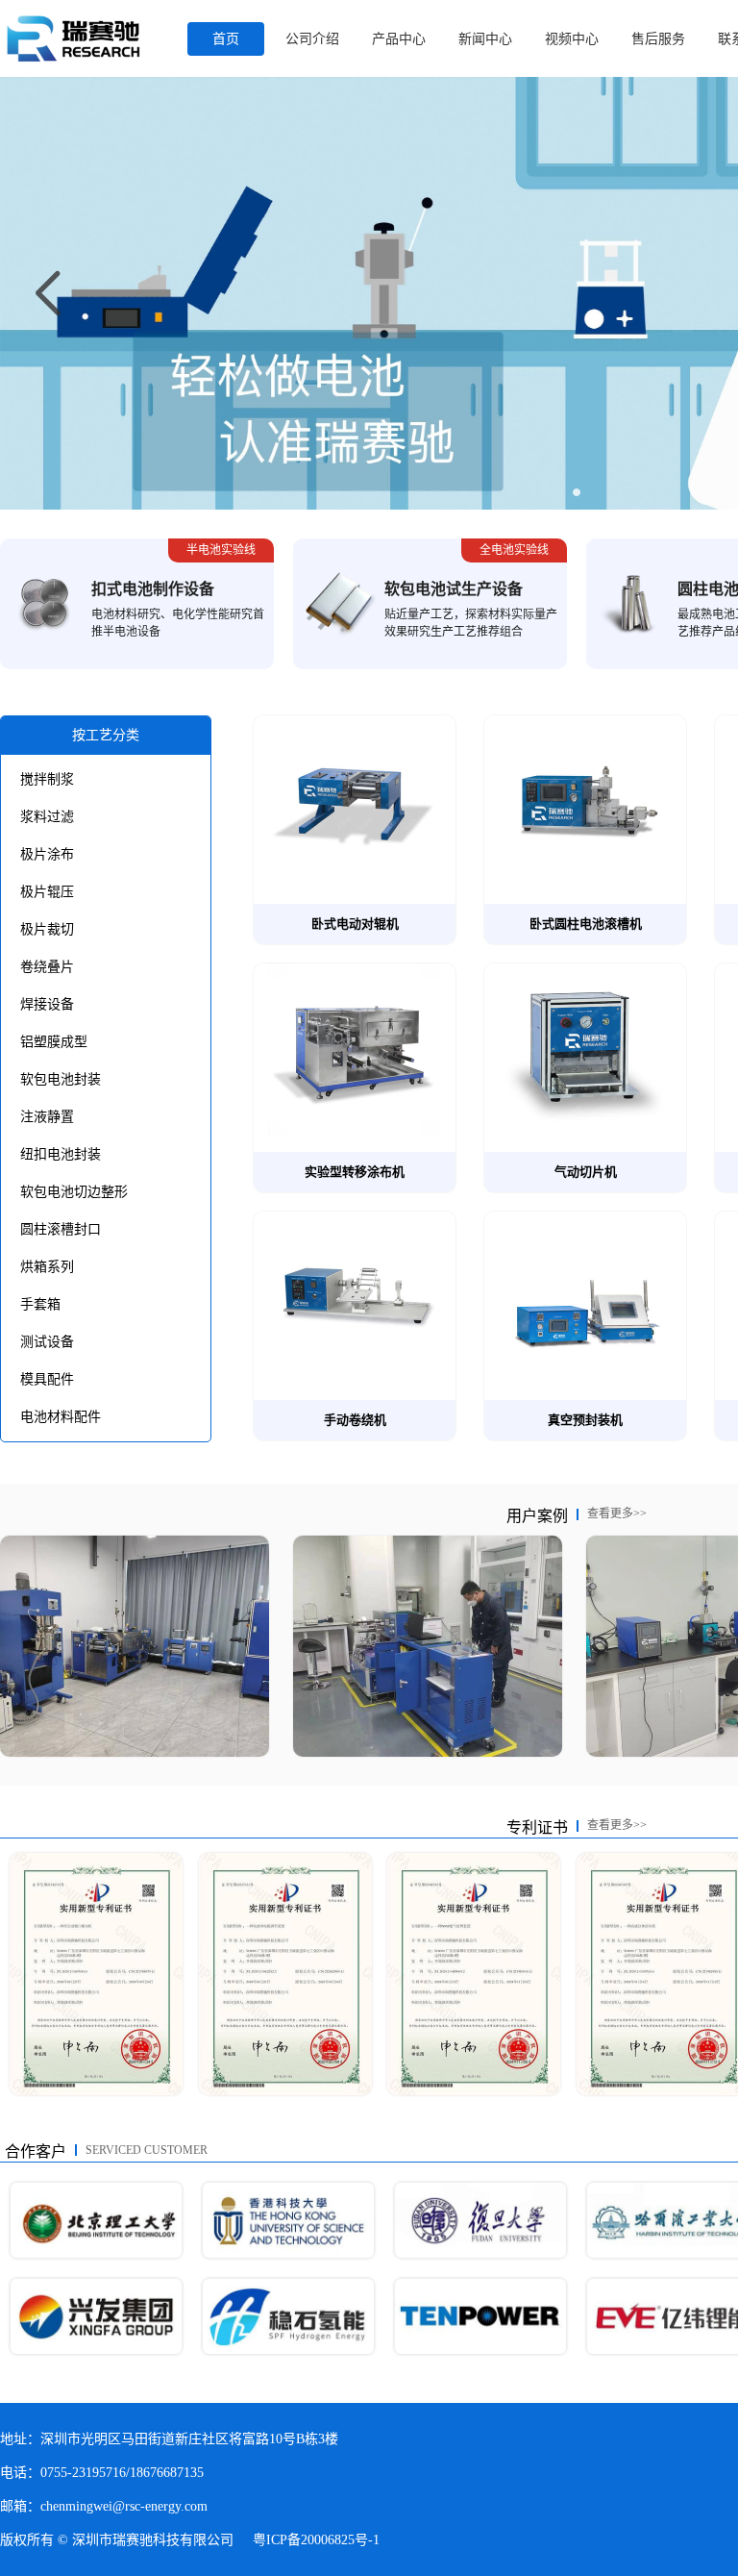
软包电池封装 (61, 1079)
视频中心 (572, 39)
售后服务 (658, 39)
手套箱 (40, 1304)
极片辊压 (47, 892)
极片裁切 (47, 929)
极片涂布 (47, 854)
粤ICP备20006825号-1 (316, 2540)
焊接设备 (47, 1004)
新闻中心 (485, 39)
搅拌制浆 (47, 779)
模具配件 (47, 1379)
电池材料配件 (61, 1417)
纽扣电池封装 (61, 1154)
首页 (226, 39)
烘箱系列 (47, 1267)
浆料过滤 (47, 817)
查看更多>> (617, 1513)
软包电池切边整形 (74, 1192)
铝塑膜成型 (54, 1042)
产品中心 (399, 39)
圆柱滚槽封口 (61, 1229)
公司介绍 (312, 39)
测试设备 (47, 1342)
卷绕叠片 (47, 967)
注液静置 (47, 1117)
